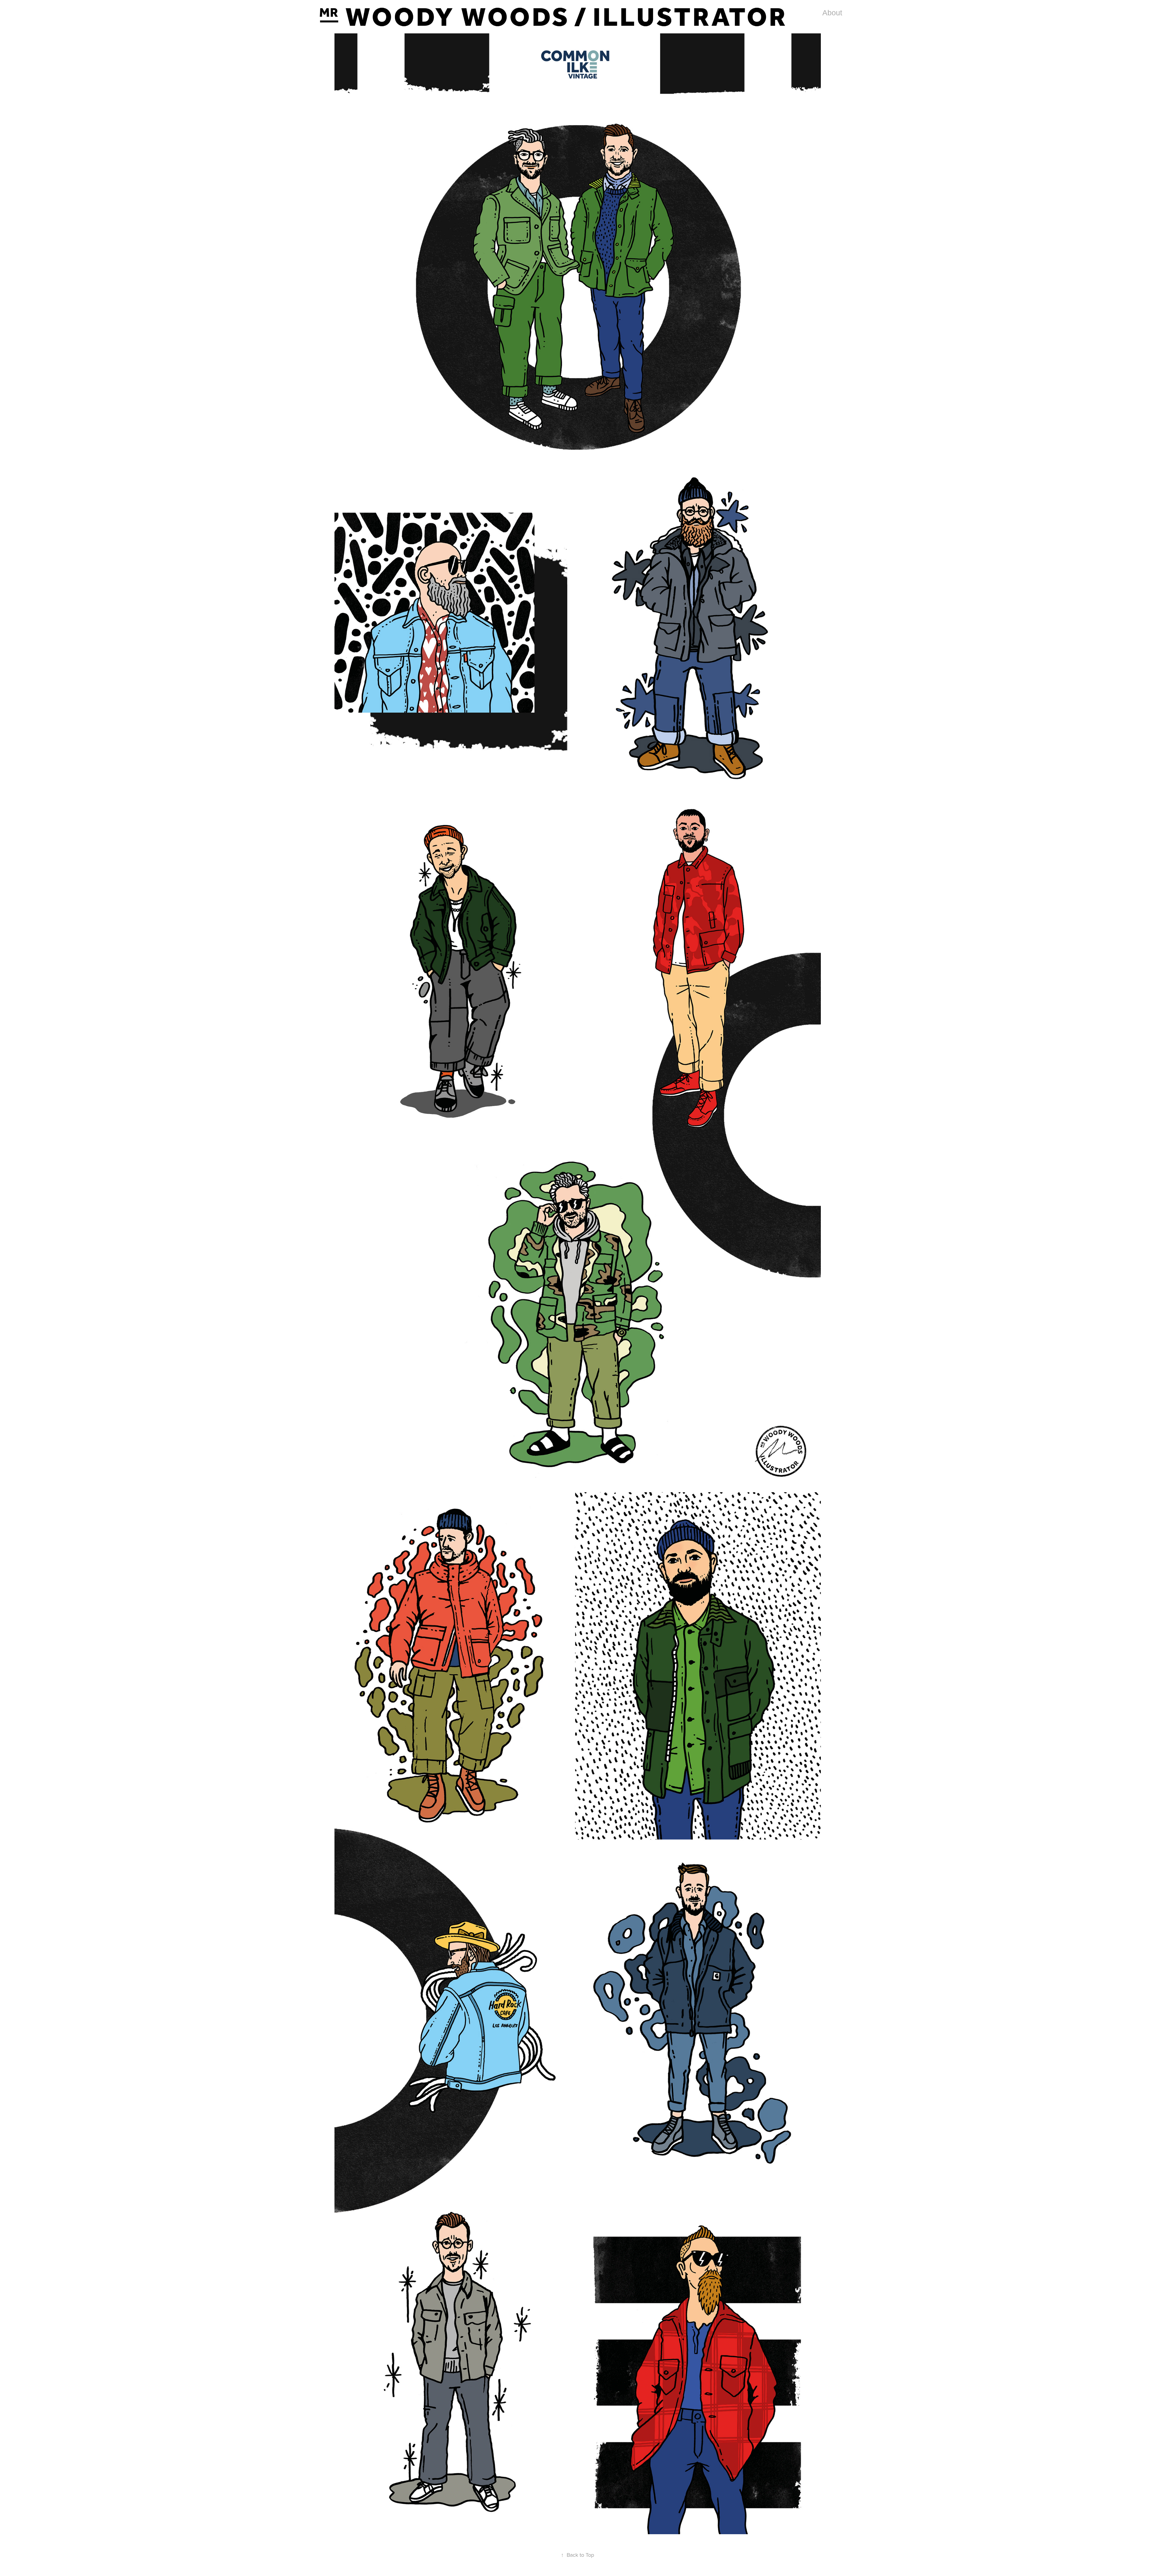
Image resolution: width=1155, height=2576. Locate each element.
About (832, 13)
